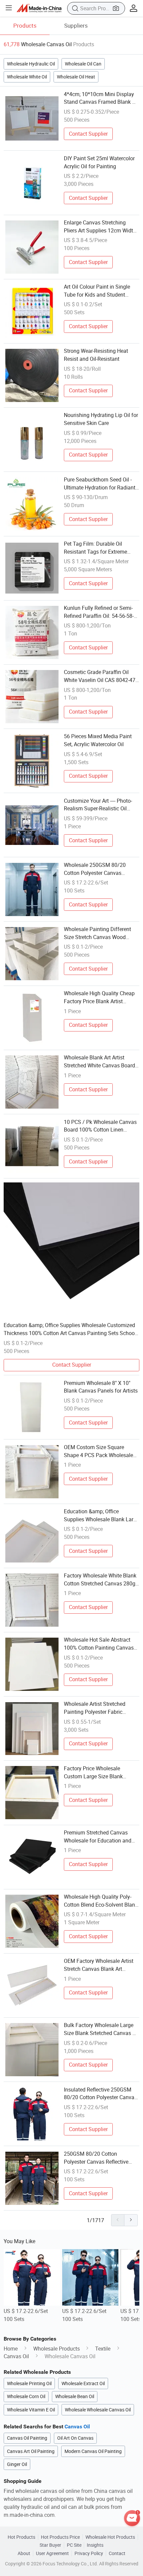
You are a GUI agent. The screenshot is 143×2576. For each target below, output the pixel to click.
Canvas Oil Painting (27, 2438)
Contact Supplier (88, 134)
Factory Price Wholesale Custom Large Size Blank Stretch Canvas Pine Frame (96, 1773)
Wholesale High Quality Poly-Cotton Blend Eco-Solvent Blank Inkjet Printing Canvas (101, 1901)
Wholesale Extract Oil (83, 2383)
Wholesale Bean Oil (75, 2396)
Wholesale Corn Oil (26, 2396)
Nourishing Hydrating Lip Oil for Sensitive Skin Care (101, 419)
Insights (95, 2545)
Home (11, 2349)
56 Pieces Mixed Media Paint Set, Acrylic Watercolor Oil (98, 740)
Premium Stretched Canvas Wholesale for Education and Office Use (98, 1837)
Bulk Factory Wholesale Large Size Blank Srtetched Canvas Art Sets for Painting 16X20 (101, 2029)
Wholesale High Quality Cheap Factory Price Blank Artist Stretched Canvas (99, 998)
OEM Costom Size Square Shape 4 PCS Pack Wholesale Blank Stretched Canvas (98, 1451)
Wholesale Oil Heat (76, 77)
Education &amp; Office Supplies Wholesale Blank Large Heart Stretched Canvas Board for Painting (101, 1516)
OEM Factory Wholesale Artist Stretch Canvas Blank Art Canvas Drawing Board (99, 1965)
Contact (117, 2553)
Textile (103, 2349)
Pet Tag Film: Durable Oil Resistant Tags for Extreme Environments (95, 548)
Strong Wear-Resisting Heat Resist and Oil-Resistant (96, 355)
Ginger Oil (17, 2464)
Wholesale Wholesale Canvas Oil (98, 2410)
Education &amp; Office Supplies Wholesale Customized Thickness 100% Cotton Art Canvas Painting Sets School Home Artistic (70, 1329)
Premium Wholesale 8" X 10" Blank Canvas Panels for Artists (101, 1387)
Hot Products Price (60, 2537)
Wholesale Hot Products (110, 2537)
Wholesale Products (57, 2349)
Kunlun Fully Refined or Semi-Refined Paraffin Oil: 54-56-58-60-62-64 (99, 612)
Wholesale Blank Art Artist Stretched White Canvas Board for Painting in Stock (99, 1062)
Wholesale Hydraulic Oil (31, 64)
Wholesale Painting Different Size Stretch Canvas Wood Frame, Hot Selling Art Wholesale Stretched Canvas (97, 933)
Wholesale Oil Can (83, 64)
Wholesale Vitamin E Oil (31, 2410)
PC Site (74, 2545)
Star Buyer (50, 2545)
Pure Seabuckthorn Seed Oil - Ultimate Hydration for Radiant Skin (100, 484)
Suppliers (76, 25)
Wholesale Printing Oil (29, 2383)
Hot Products (21, 2537)
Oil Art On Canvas (75, 2438)
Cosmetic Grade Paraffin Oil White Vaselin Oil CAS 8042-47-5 (100, 676)
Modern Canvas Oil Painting (93, 2451)
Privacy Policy (89, 2553)
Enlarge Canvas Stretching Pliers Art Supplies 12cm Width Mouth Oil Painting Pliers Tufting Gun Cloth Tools (100, 227)
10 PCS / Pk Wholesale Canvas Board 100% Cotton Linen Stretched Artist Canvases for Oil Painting (100, 1126)
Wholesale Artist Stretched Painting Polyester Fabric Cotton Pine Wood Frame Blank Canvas (100, 1708)
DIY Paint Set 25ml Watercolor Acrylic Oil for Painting (99, 162)
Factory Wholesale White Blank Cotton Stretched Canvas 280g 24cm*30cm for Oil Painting (100, 1580)
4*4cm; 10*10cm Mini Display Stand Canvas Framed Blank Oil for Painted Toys (101, 98)
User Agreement (52, 2553)
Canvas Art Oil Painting (31, 2451)
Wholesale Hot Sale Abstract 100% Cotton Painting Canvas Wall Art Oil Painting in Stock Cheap (99, 1644)
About (24, 2553)
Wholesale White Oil (27, 77)
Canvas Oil (16, 2356)
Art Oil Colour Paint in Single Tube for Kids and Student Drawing (97, 291)
